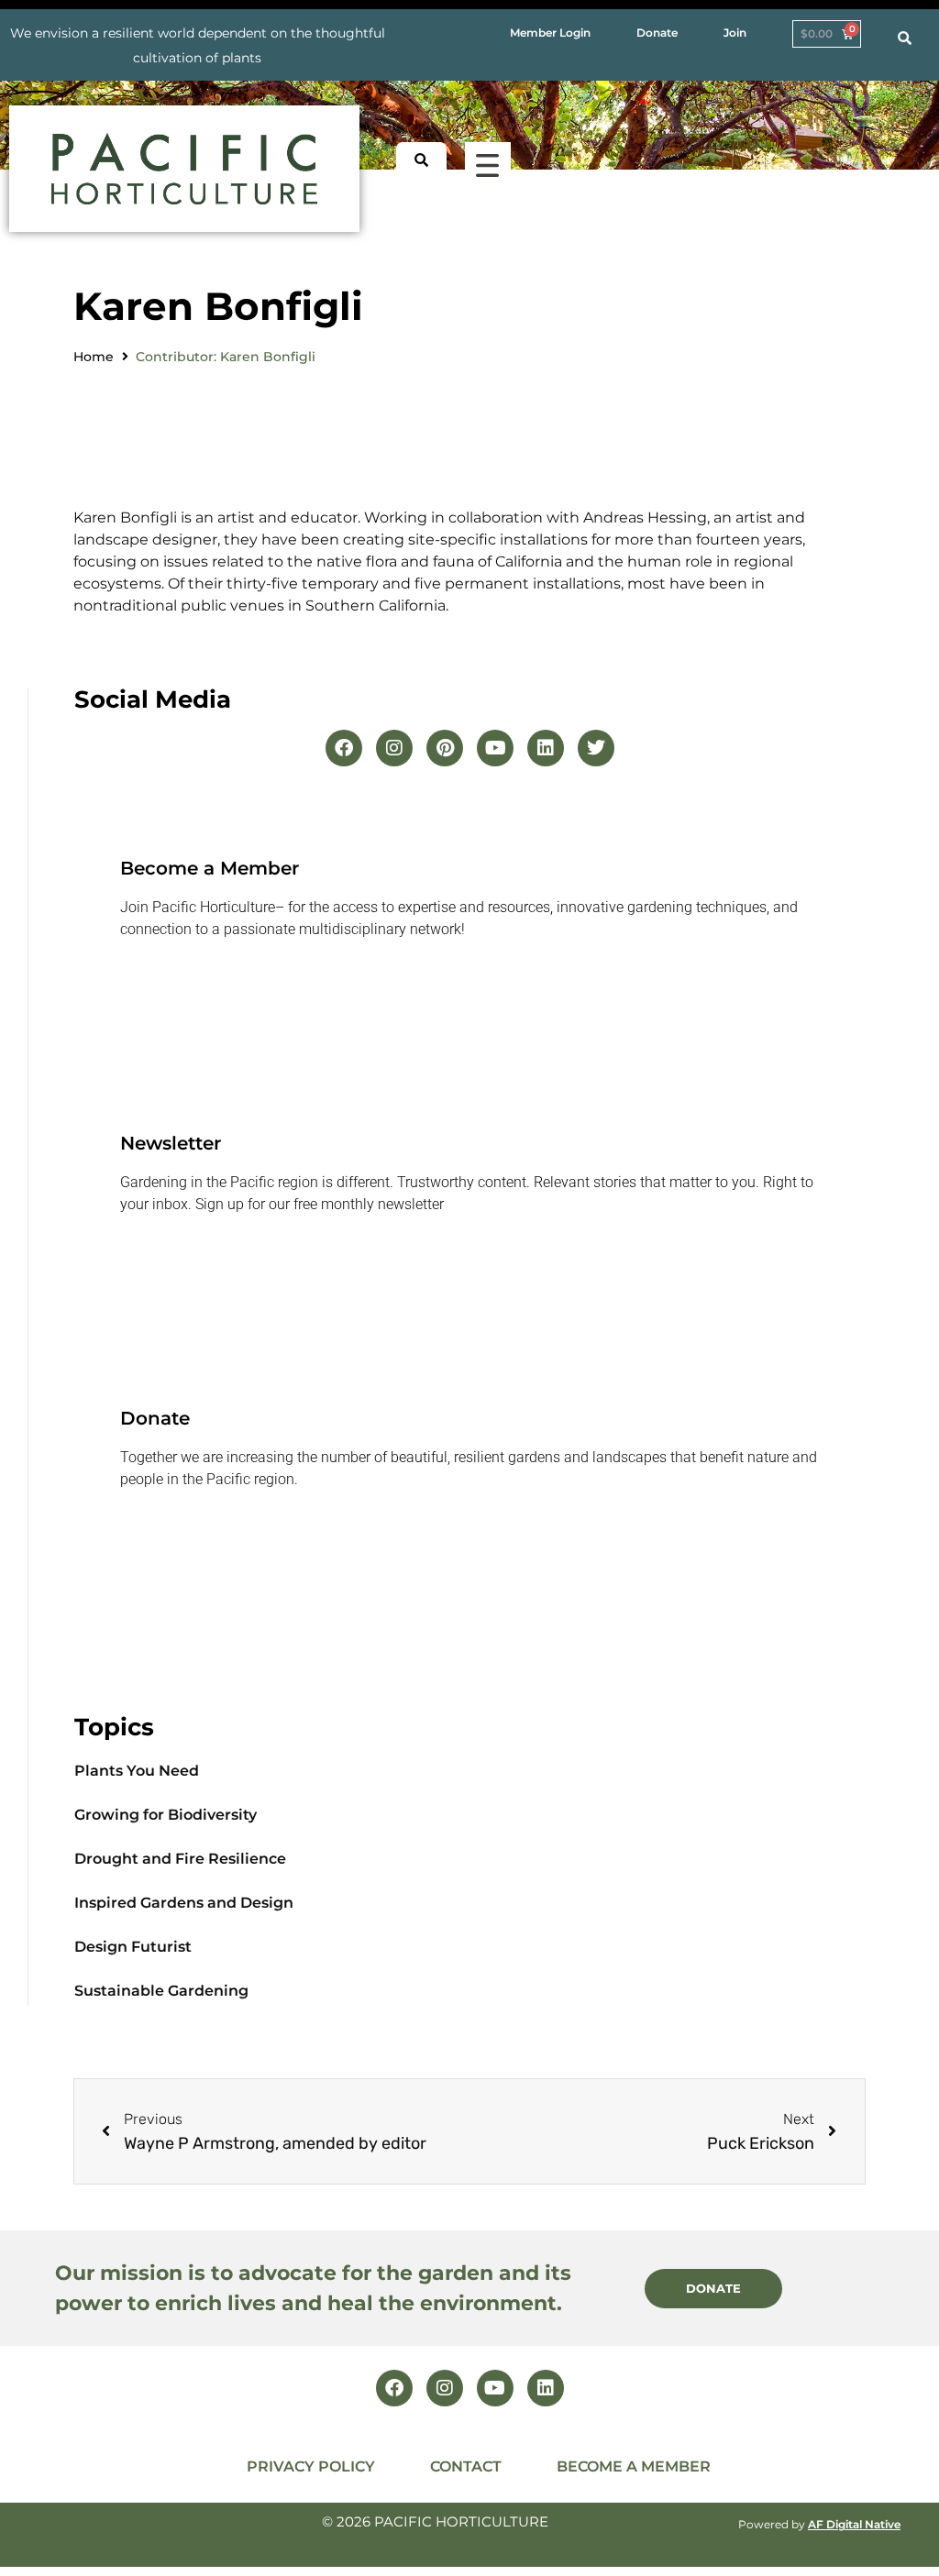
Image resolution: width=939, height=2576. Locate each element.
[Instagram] (394, 748)
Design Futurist (133, 1947)
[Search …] (905, 39)
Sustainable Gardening (161, 1991)
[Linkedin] (546, 748)
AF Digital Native (854, 2524)
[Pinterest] (445, 748)
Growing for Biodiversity (166, 1815)
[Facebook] (344, 748)
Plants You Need (137, 1771)
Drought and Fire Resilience (180, 1859)
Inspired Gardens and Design (184, 1903)
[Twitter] (596, 748)
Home (94, 357)
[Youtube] (495, 748)
